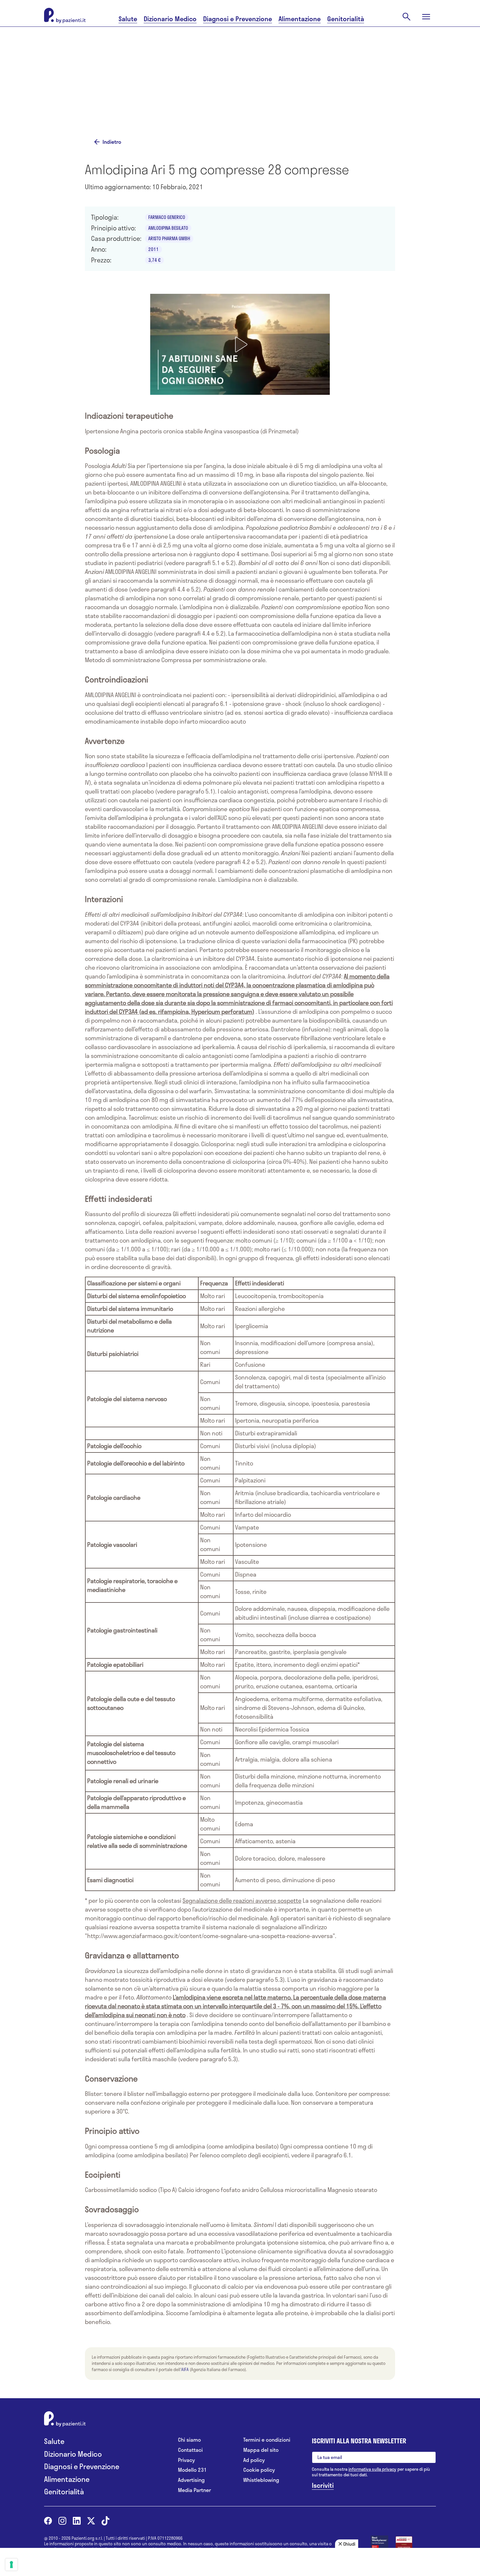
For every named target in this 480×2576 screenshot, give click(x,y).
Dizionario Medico (170, 19)
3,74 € (154, 260)
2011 (153, 249)
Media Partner (194, 2490)
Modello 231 (192, 2470)
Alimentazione (300, 19)
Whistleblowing (261, 2480)
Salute (128, 19)
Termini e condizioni (267, 2440)
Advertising (191, 2480)
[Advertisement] (305, 81)
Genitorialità (346, 19)
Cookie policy (259, 2470)
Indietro (112, 142)
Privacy (186, 2460)
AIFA (185, 2369)
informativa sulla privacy (372, 2469)
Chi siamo (189, 2440)
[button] (240, 344)
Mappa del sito (261, 2450)
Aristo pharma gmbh (169, 238)
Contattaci (190, 2450)
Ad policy (254, 2460)
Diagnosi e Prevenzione (238, 19)
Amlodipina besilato (168, 228)
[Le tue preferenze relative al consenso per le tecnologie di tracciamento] (11, 2565)
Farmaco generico (167, 217)
